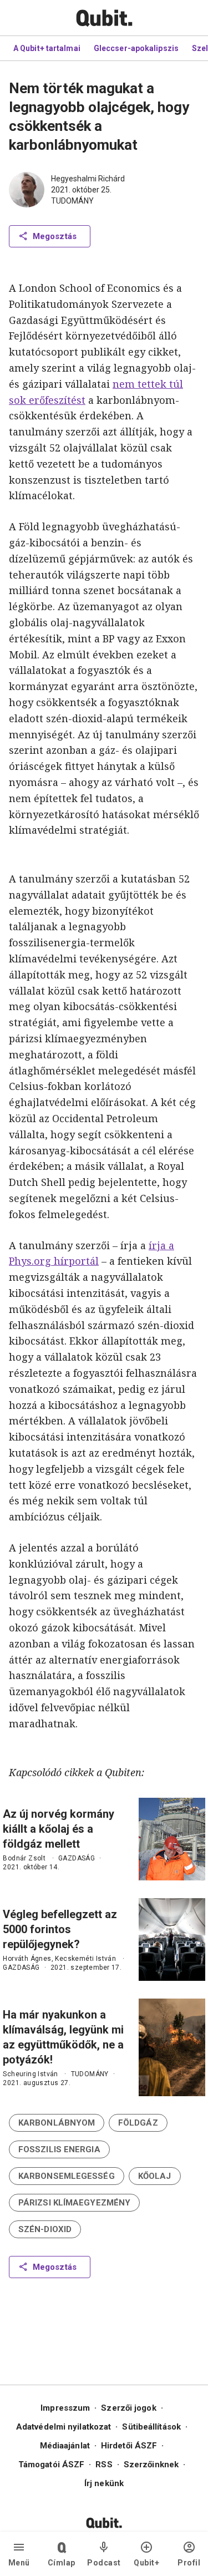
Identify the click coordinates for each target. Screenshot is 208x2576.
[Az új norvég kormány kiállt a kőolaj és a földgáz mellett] (172, 1839)
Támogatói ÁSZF (51, 2465)
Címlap (62, 2563)
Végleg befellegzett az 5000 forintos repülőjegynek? (60, 1929)
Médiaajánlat (65, 2446)
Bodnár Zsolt (24, 1858)
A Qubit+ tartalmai (47, 48)
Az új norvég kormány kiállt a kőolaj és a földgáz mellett (59, 1829)
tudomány (72, 201)
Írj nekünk (104, 2483)
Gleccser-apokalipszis (136, 48)
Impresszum (65, 2408)
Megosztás (55, 236)
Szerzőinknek (151, 2465)
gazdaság (77, 1858)
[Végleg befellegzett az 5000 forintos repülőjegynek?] (172, 1939)
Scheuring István (30, 2074)
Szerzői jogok (128, 2408)
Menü (19, 2563)
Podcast (104, 2563)
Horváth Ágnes (27, 1959)
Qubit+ (146, 2563)
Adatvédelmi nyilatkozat (64, 2427)
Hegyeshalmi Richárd (88, 179)
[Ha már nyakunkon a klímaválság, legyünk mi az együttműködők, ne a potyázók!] (172, 2047)
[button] (57, 2123)
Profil (189, 2563)
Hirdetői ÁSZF (129, 2446)
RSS (104, 2465)
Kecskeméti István (85, 1959)
